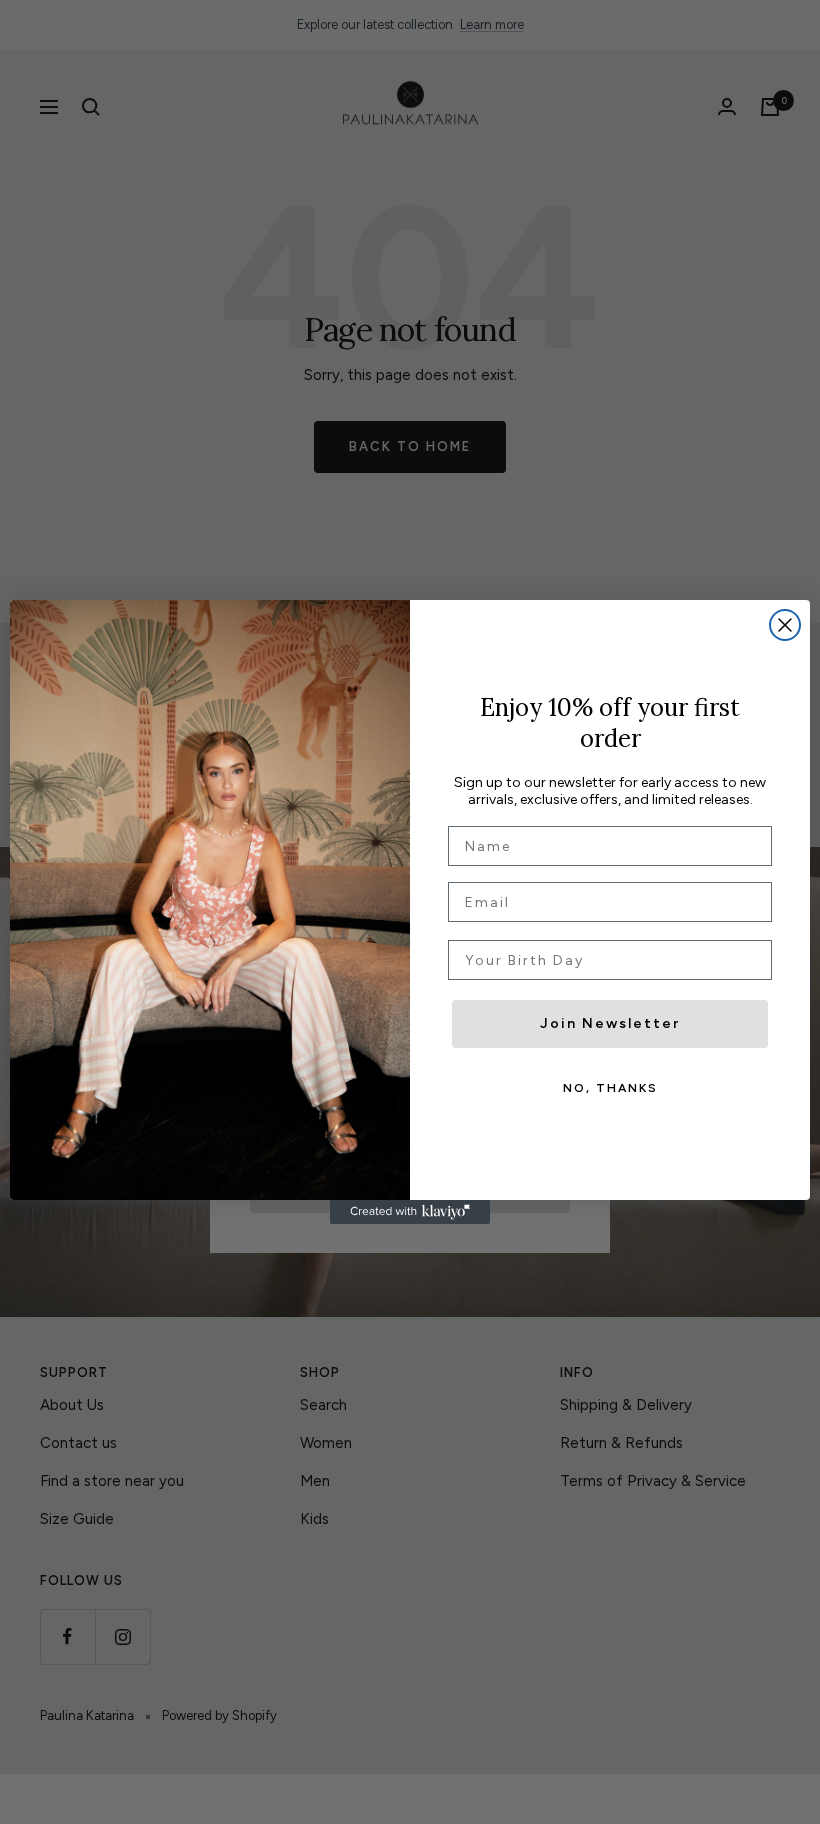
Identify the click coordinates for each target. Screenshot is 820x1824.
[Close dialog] (785, 625)
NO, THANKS (610, 1088)
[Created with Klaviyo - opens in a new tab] (410, 1212)
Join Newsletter (610, 1023)
